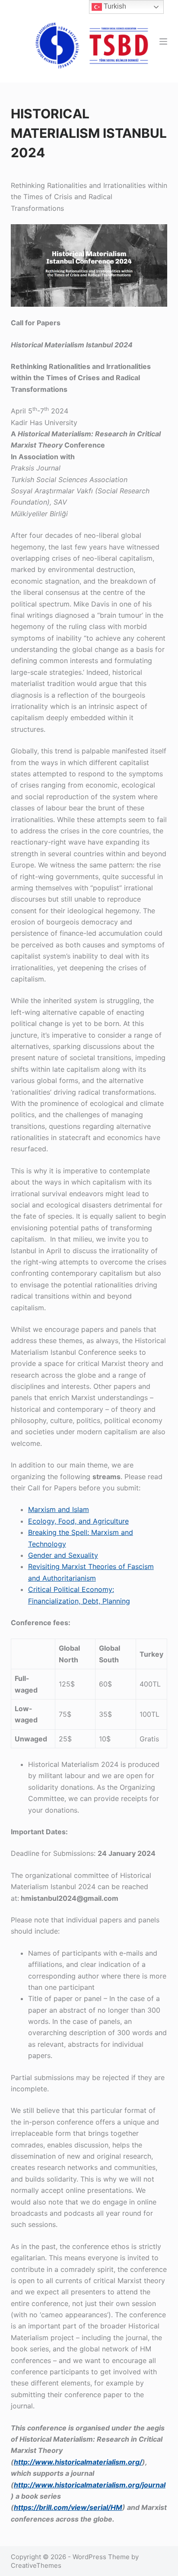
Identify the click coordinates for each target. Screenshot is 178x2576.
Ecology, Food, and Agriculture (78, 1521)
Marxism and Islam (59, 1509)
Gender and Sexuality (63, 1555)
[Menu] (163, 41)
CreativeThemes (36, 2565)
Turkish (114, 6)
